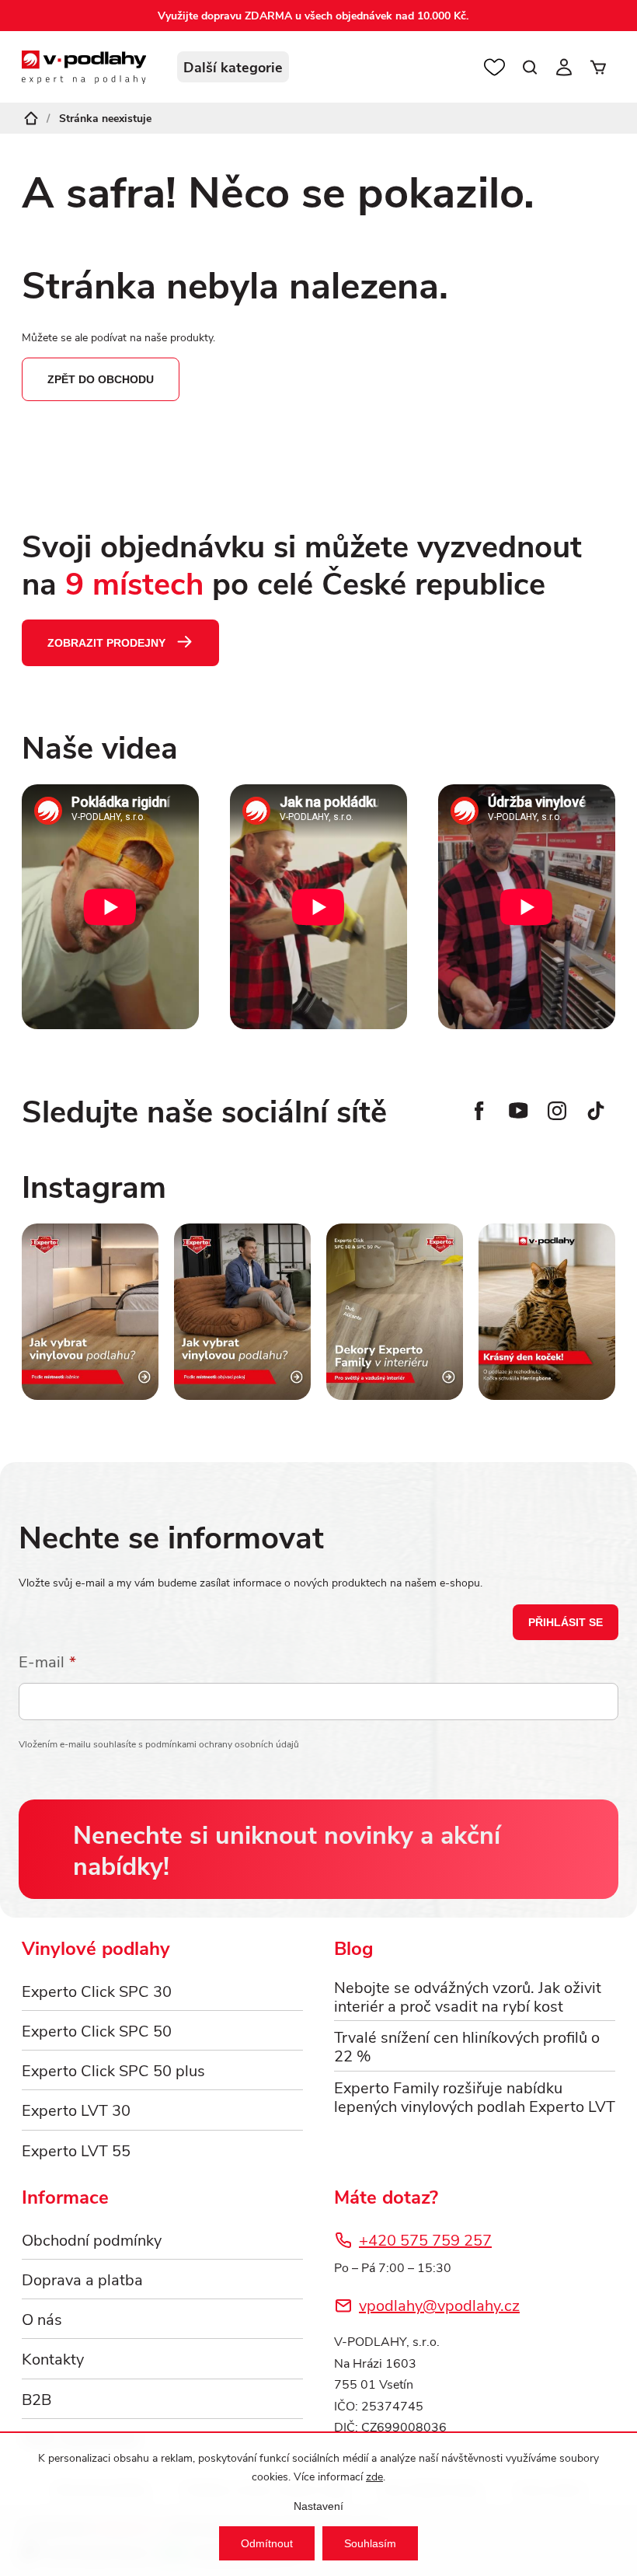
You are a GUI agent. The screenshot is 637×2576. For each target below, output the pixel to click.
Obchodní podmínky (92, 2239)
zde (374, 2476)
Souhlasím (370, 2543)
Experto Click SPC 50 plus (113, 2070)
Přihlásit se (566, 1622)
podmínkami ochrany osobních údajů (222, 1744)
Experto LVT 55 (76, 2150)
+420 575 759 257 (425, 2239)
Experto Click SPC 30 (97, 1990)
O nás (42, 2318)
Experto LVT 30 (76, 2109)
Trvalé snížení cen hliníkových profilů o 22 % (467, 2046)
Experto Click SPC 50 (97, 2030)
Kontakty (53, 2358)
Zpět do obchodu (101, 379)
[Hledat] (530, 67)
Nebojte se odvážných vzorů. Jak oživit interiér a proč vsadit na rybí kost (468, 1996)
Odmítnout (267, 2543)
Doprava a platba (82, 2279)
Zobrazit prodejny (106, 643)
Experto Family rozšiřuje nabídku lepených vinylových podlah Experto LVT (475, 2096)
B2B (37, 2398)
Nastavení (318, 2506)
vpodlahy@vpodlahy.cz (439, 2304)
